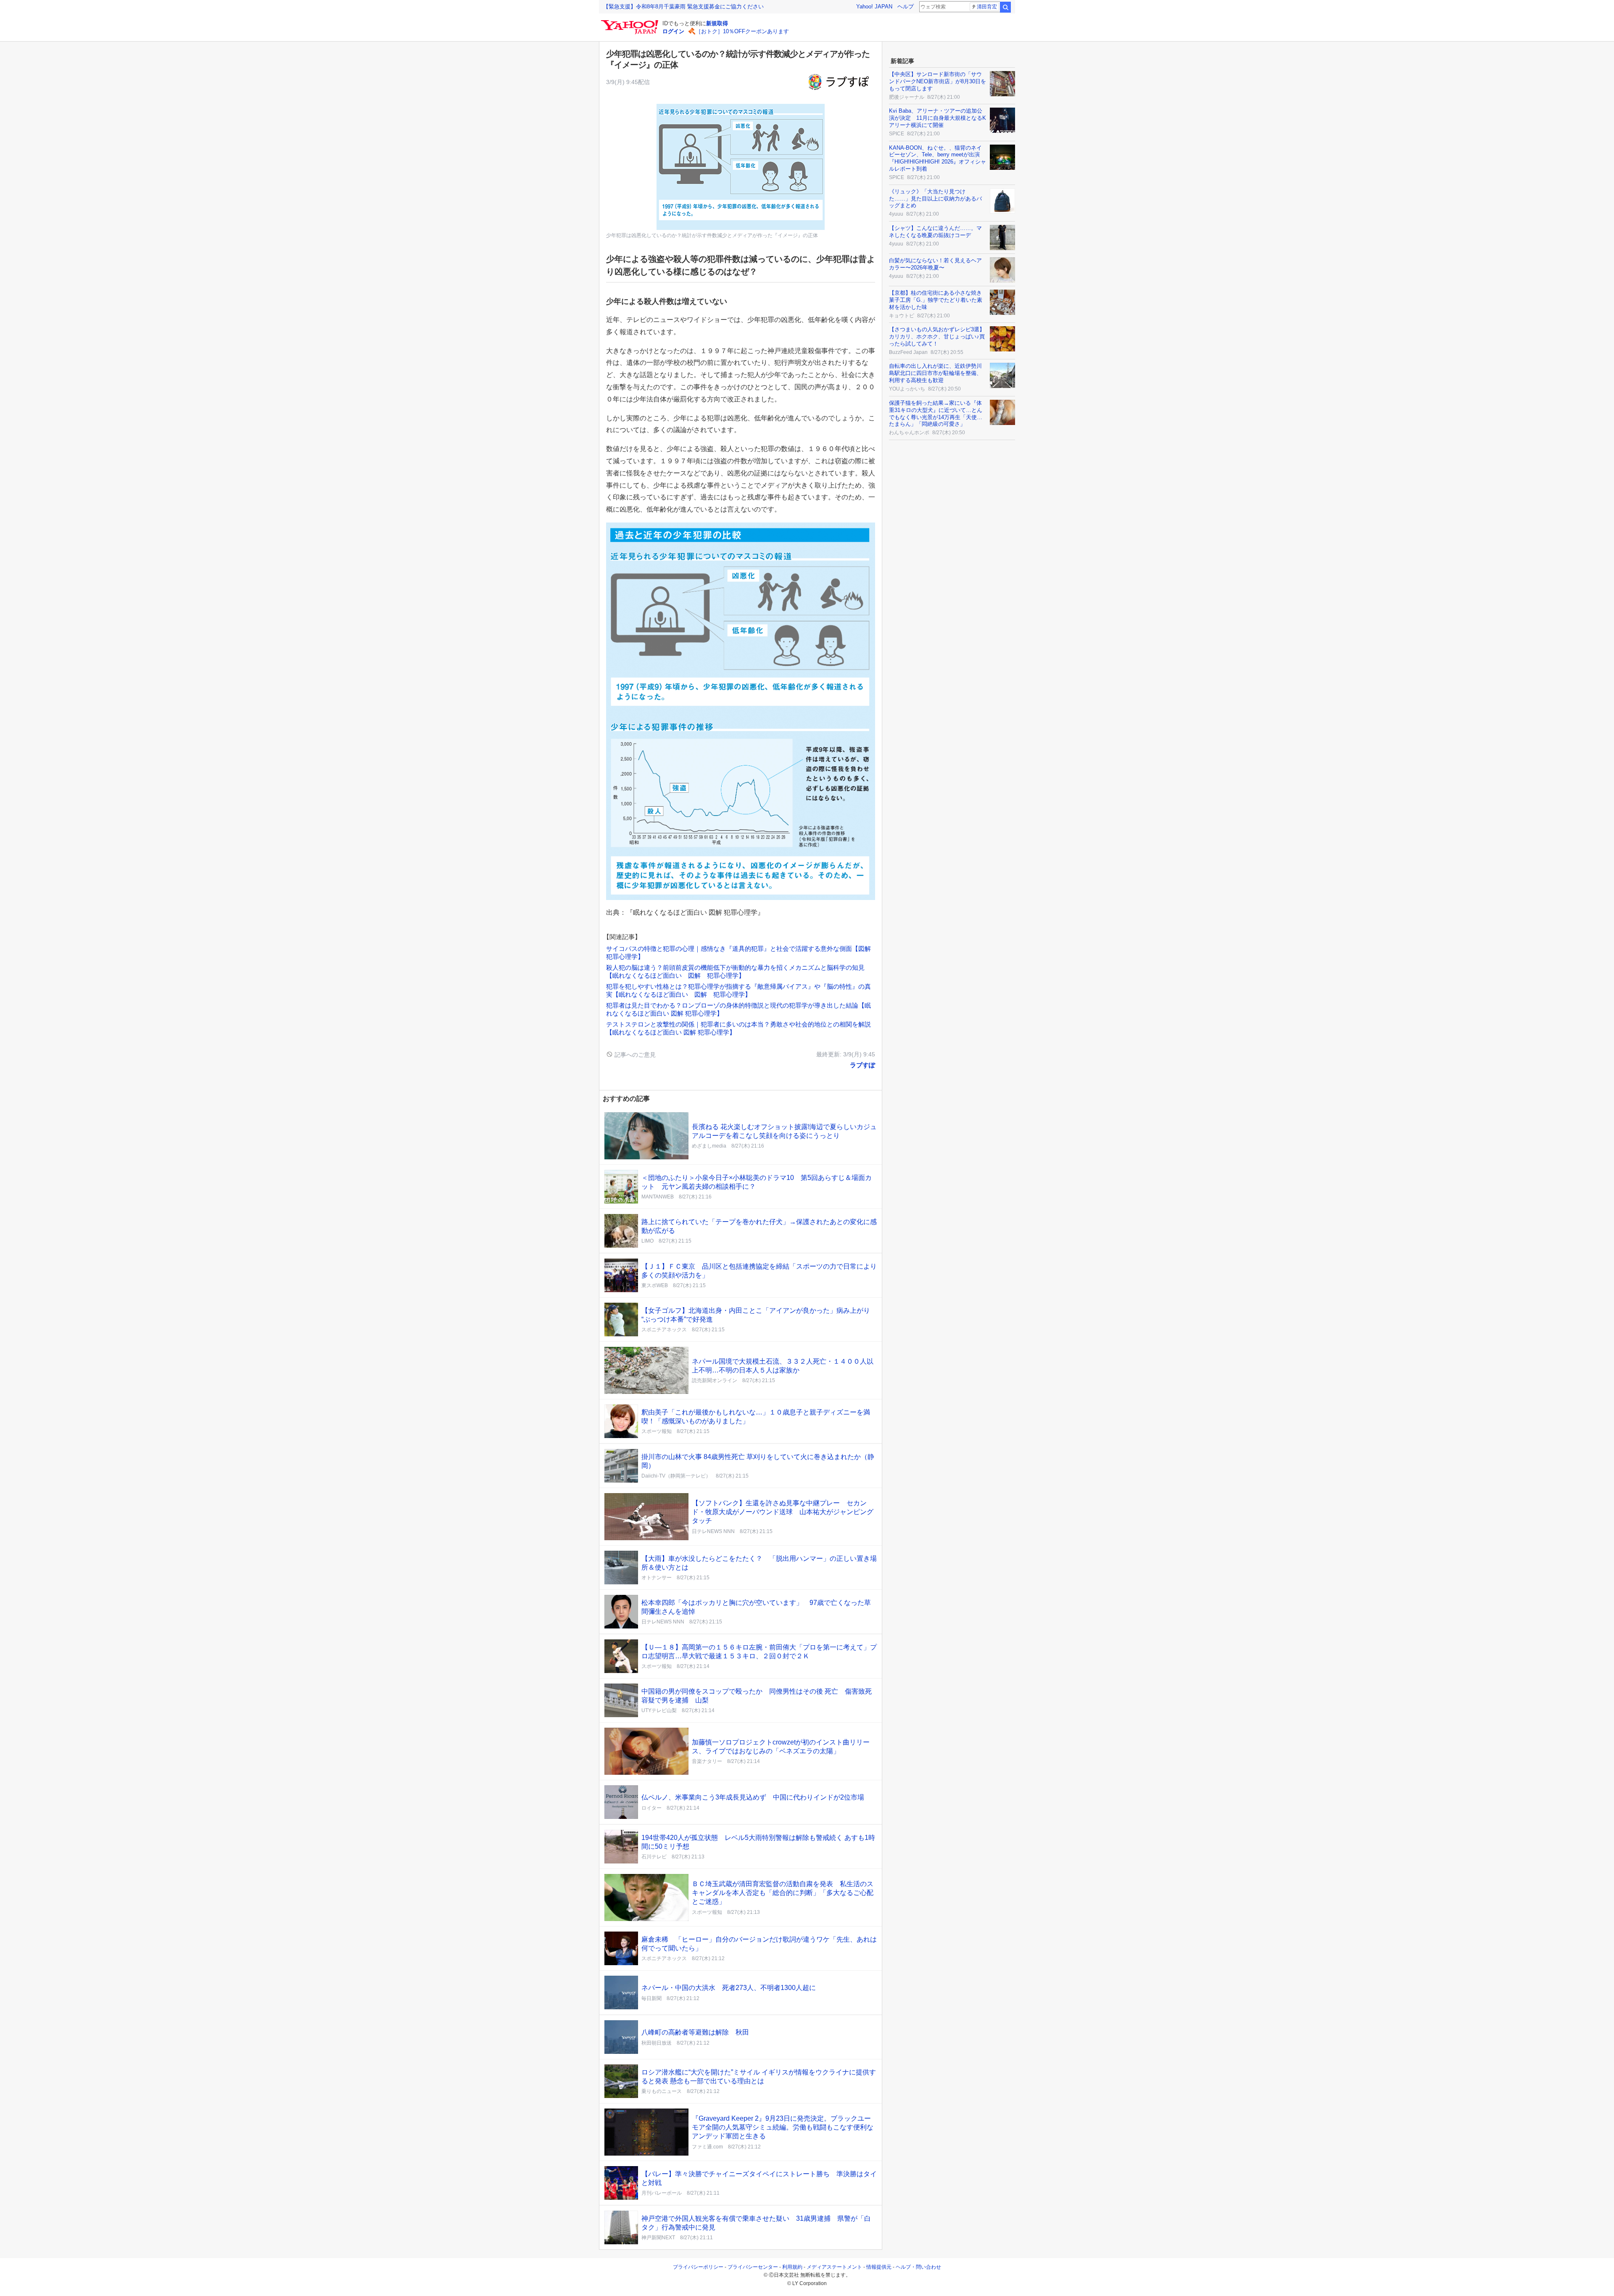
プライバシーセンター (753, 2267)
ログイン (673, 31)
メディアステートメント (834, 2267)
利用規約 (792, 2267)
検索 (1005, 7)
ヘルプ (906, 7)
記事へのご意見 (634, 1055)
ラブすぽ (862, 1065)
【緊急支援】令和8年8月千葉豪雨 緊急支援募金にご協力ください (683, 7)
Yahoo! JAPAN (874, 7)
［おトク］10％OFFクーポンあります (742, 31)
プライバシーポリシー (698, 2267)
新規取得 (717, 23)
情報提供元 (879, 2267)
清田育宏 (987, 7)
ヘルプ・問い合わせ (918, 2267)
